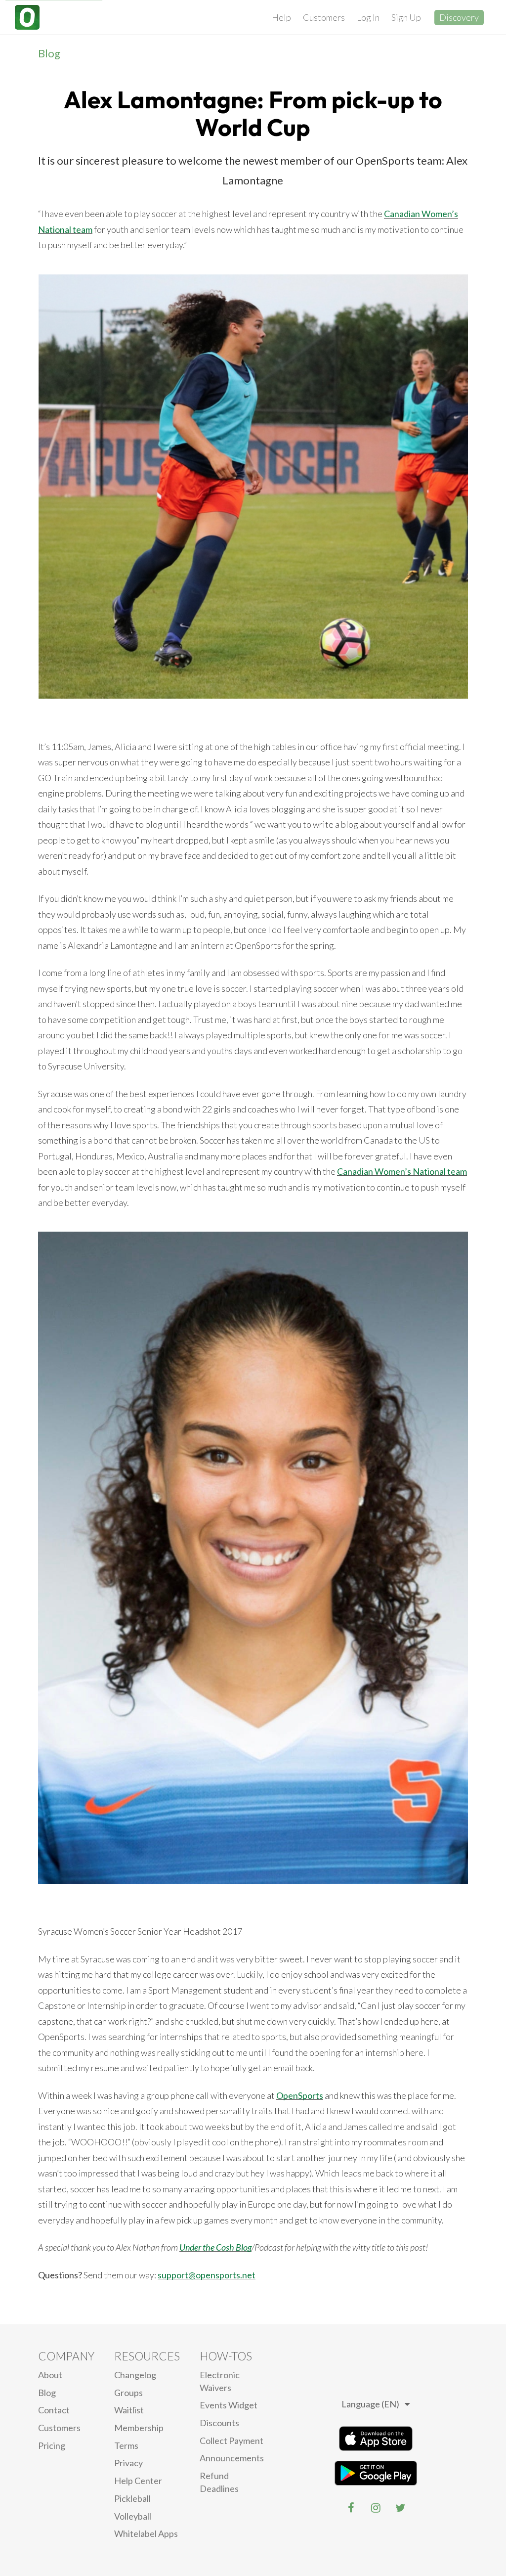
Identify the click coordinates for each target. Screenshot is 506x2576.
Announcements (232, 2458)
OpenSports (300, 2095)
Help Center (138, 2481)
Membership (139, 2428)
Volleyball (133, 2516)
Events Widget (229, 2405)
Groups (128, 2393)
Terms (126, 2445)
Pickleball (132, 2498)
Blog (49, 53)
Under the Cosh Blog (215, 2247)
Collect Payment (232, 2441)
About (50, 2375)
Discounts (219, 2423)
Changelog (135, 2375)
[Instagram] (376, 2508)
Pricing (52, 2445)
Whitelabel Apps (146, 2533)
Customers (324, 17)
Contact (54, 2410)
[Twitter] (400, 2508)
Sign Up (406, 17)
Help (281, 17)
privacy (128, 2463)
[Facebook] (351, 2508)
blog (47, 2393)
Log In (368, 17)
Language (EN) (370, 2404)
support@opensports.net (207, 2275)
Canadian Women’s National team (402, 1171)
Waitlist (129, 2410)
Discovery (459, 17)
